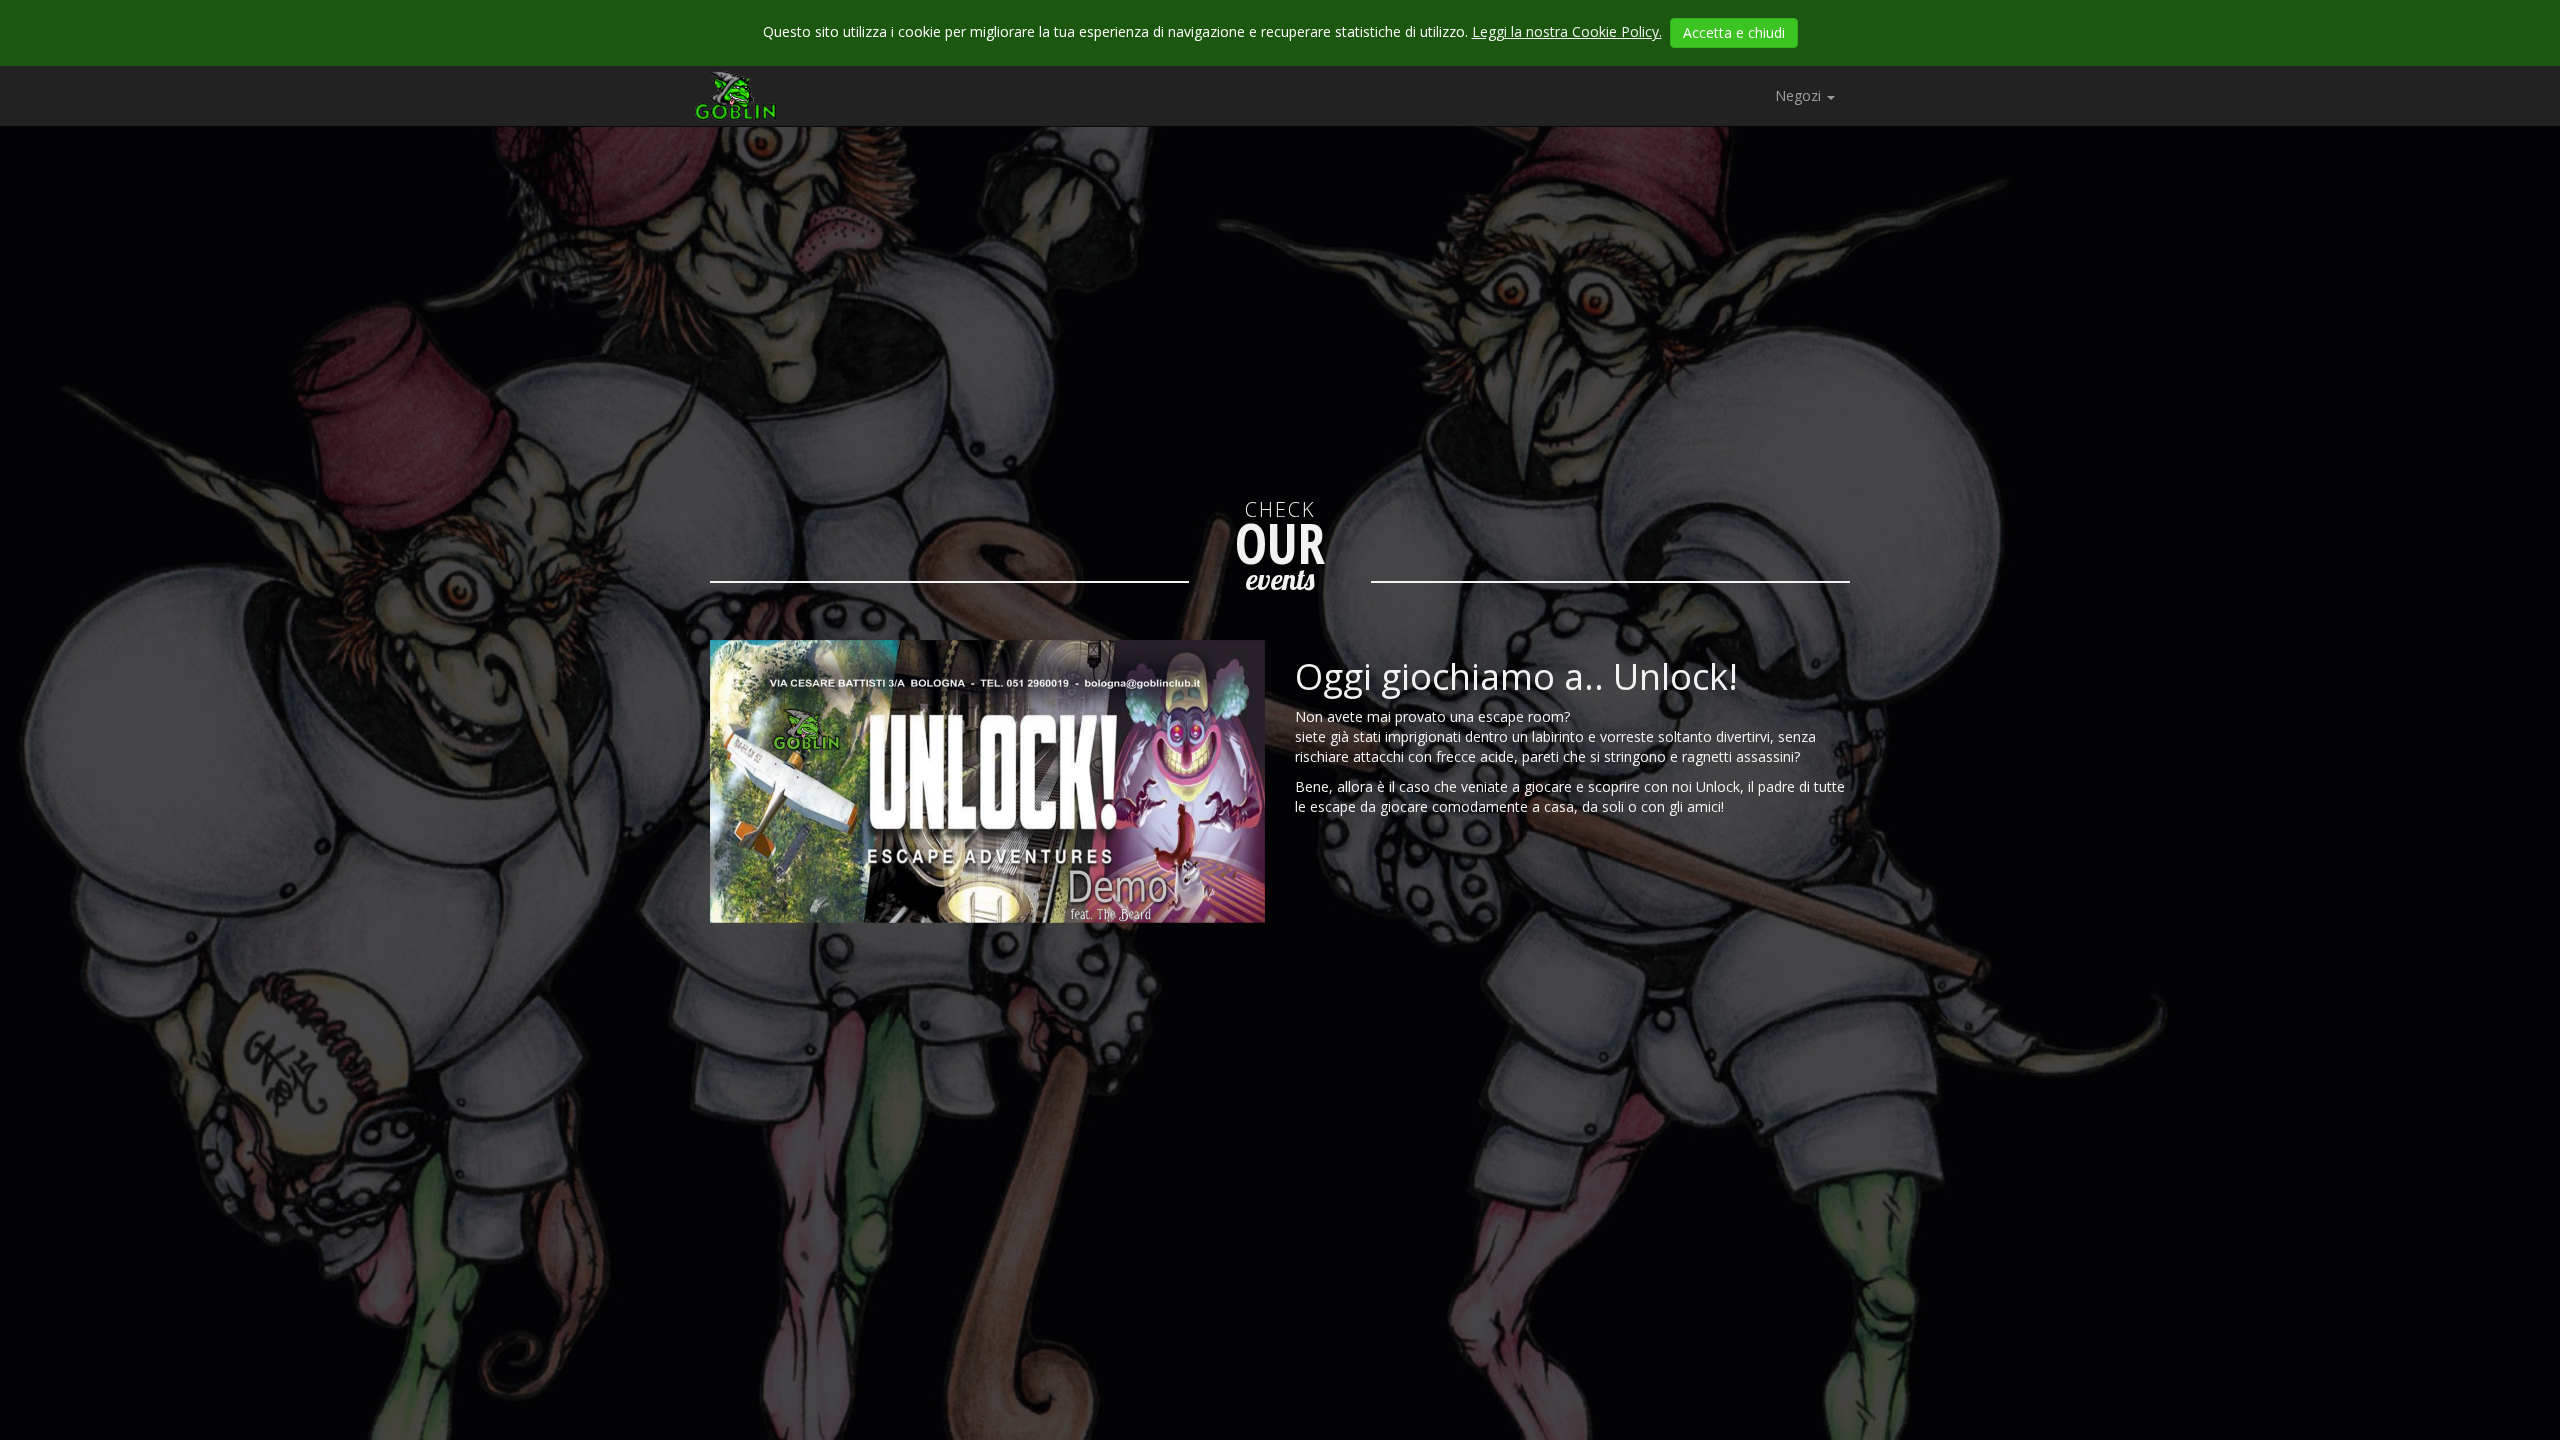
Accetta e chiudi (1734, 32)
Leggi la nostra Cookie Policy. (1567, 31)
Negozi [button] (1800, 95)
